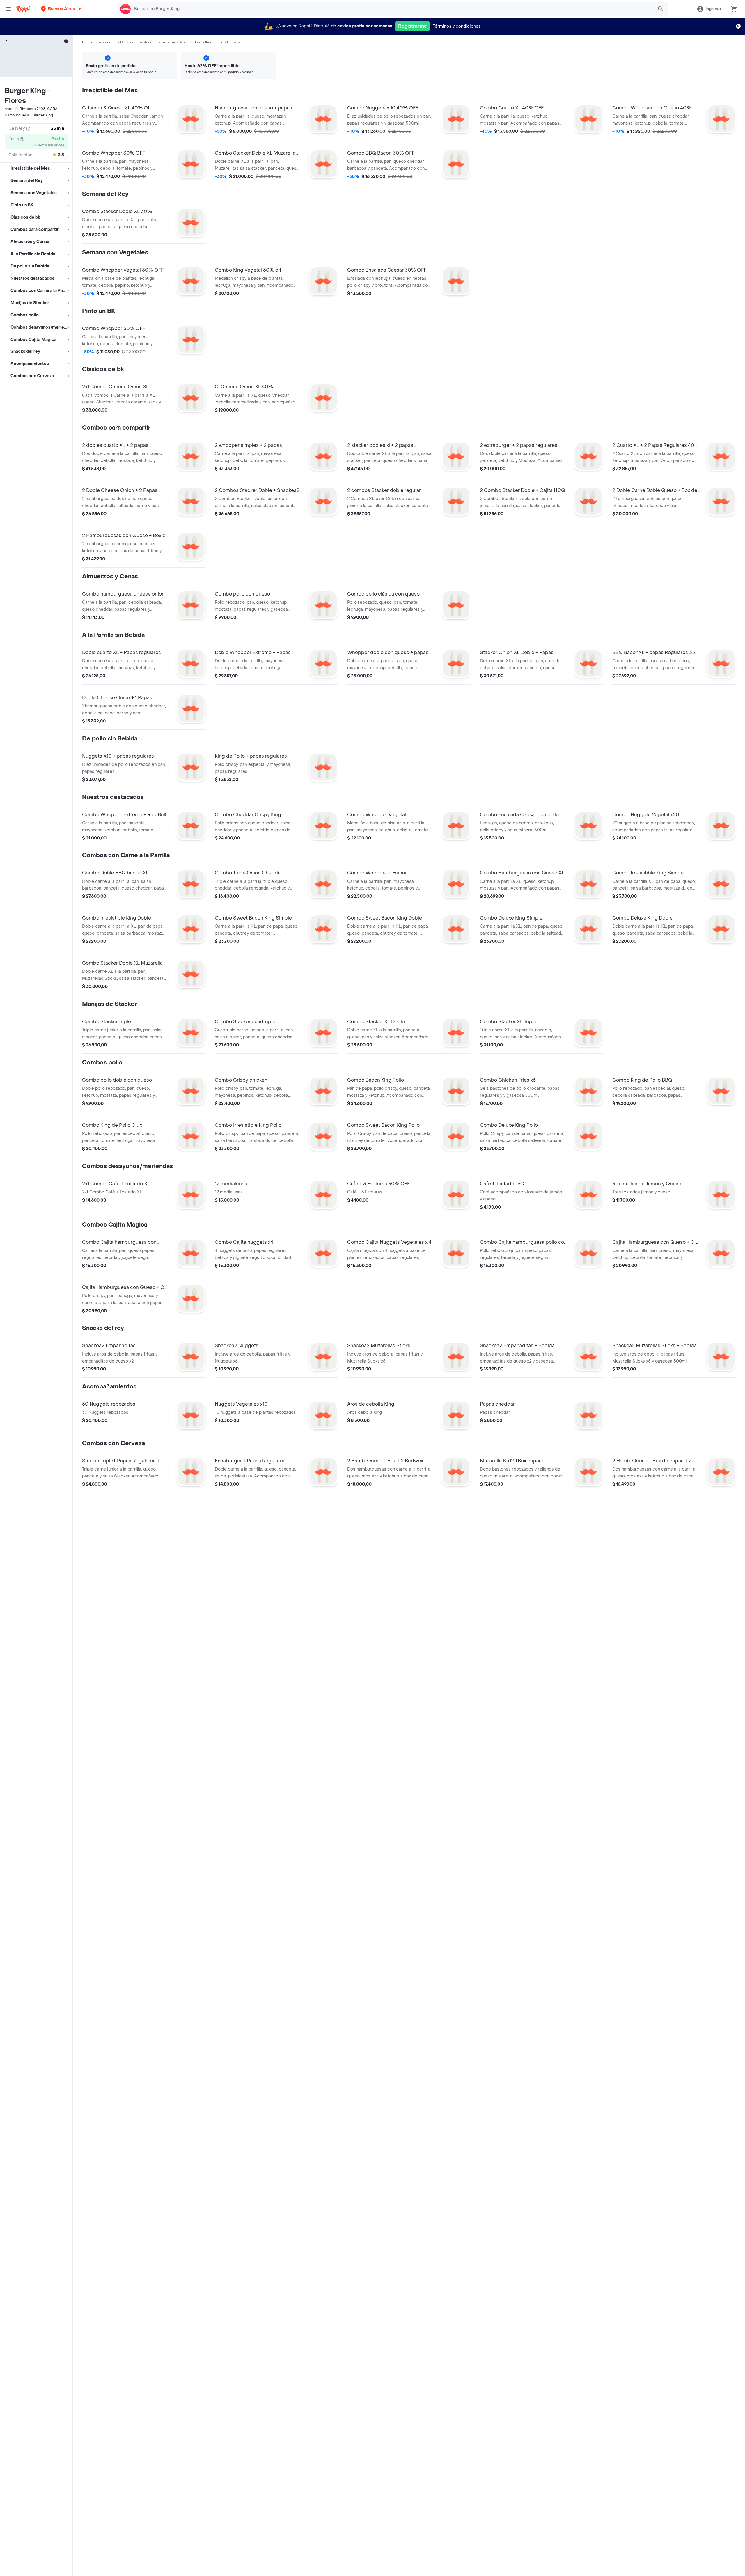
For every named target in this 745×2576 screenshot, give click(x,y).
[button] (62, 9)
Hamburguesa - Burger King (29, 115)
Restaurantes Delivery (115, 42)
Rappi (87, 42)
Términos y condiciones (457, 26)
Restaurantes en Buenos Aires (163, 42)
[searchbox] (392, 9)
